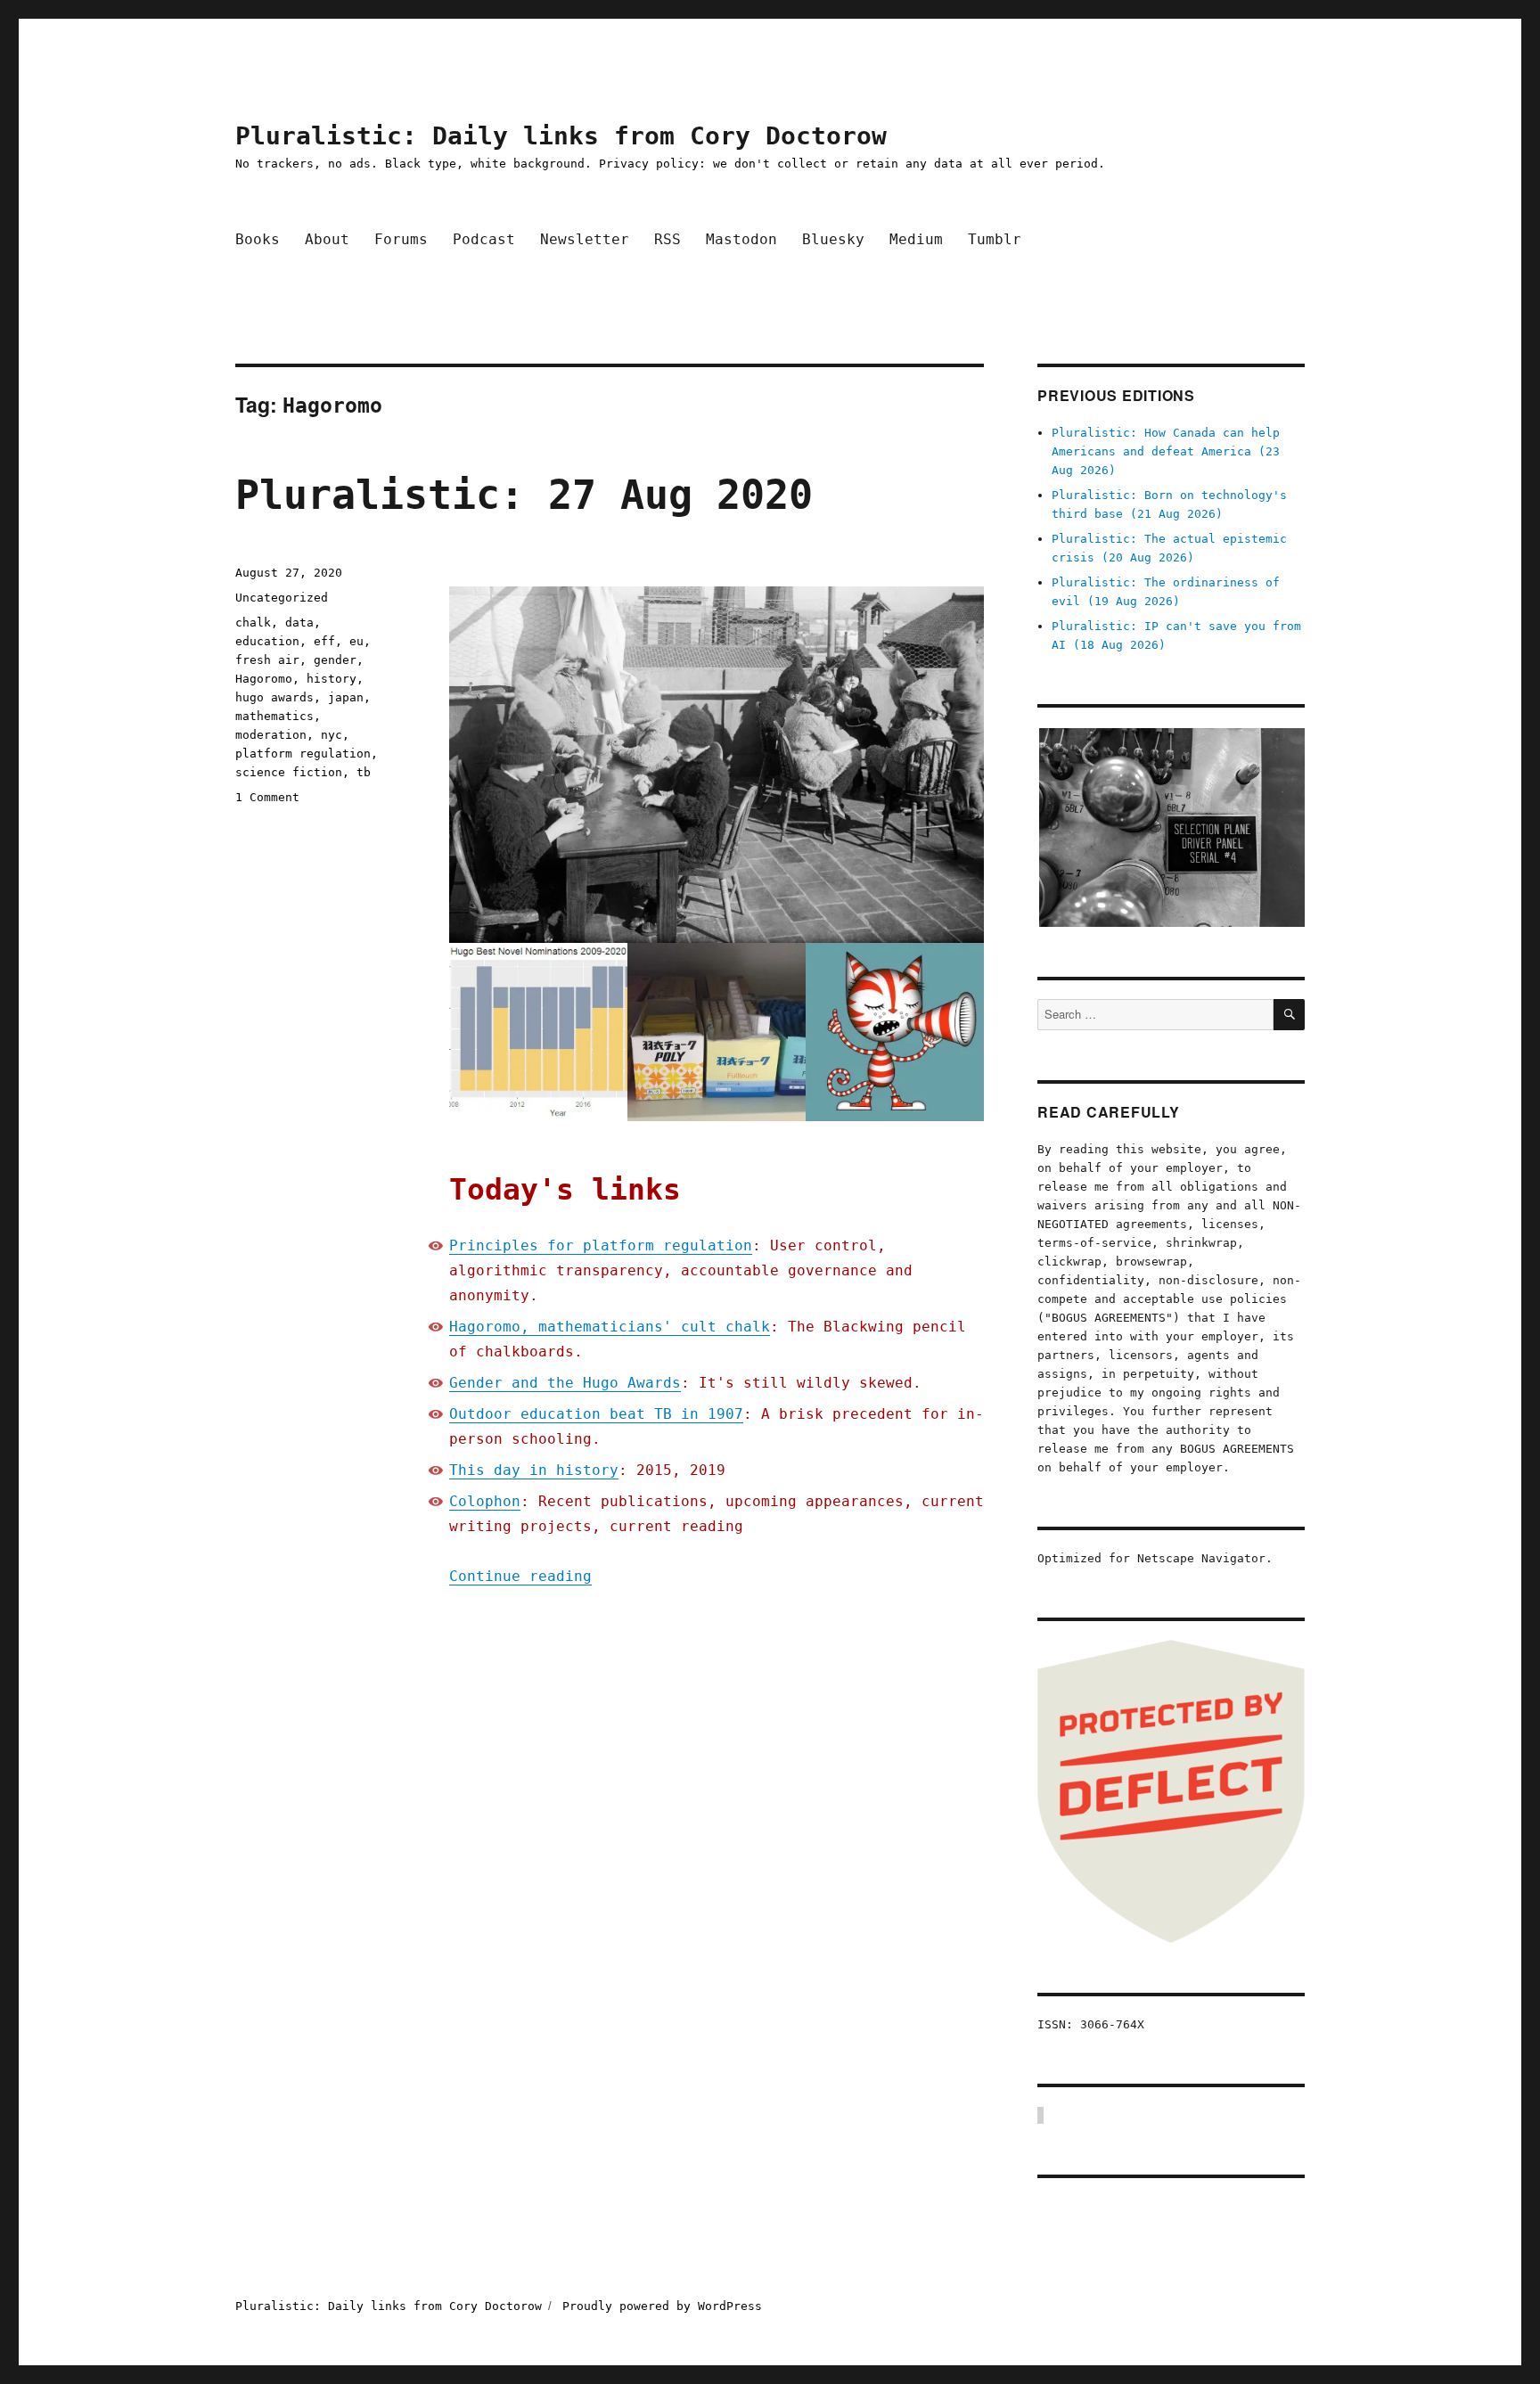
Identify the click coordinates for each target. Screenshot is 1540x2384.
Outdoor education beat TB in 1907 (596, 1414)
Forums (401, 239)
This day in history (534, 1470)
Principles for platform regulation (601, 1245)
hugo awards (274, 697)
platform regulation (303, 754)
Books (258, 239)
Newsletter (585, 239)
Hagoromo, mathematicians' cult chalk (610, 1327)
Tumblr (995, 239)
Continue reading (520, 1576)
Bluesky (833, 239)
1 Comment (267, 797)
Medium (916, 239)
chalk (253, 623)
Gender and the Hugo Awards (565, 1383)
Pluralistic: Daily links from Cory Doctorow (561, 136)
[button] (1171, 827)
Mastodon (741, 239)
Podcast (484, 239)
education (267, 641)
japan (346, 697)
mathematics (274, 716)
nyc (332, 735)
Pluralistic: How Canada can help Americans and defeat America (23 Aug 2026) (1166, 451)
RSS (668, 239)
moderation (271, 735)
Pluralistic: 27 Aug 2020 (524, 495)
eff (324, 641)
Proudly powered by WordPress (662, 2306)
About (327, 239)
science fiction (289, 772)
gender (335, 660)
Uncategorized (282, 598)
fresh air (267, 660)
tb (364, 772)
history (332, 679)
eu (356, 641)
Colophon (485, 1501)
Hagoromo (264, 679)
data (299, 623)
